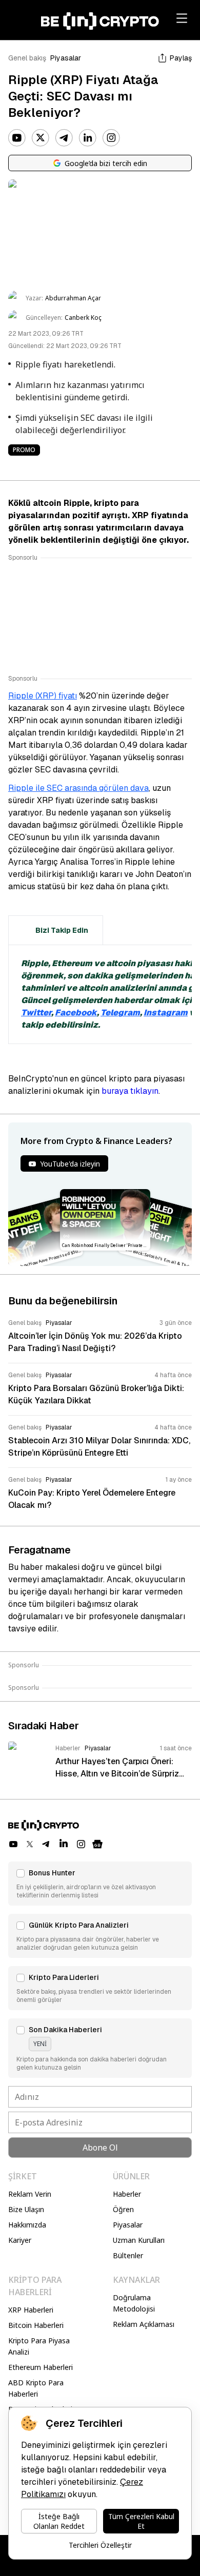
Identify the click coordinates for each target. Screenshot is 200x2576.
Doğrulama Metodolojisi (134, 2303)
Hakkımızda (27, 2225)
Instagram (166, 1013)
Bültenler (128, 2255)
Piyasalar (66, 58)
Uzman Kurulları (139, 2240)
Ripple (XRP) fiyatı (43, 696)
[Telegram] (64, 138)
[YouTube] (17, 138)
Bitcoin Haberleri (36, 2325)
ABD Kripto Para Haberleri (36, 2388)
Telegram (120, 1013)
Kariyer (20, 2240)
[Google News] (97, 1844)
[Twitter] (41, 138)
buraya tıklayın (130, 1091)
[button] (100, 1884)
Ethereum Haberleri (41, 2367)
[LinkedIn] (88, 138)
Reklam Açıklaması (144, 2324)
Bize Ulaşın (26, 2209)
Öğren (123, 2209)
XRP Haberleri (31, 2310)
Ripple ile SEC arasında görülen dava (78, 788)
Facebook (76, 1013)
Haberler (127, 2194)
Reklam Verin (30, 2194)
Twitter (36, 1013)
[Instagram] (111, 138)
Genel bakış (27, 58)
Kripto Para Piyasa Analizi (39, 2346)
